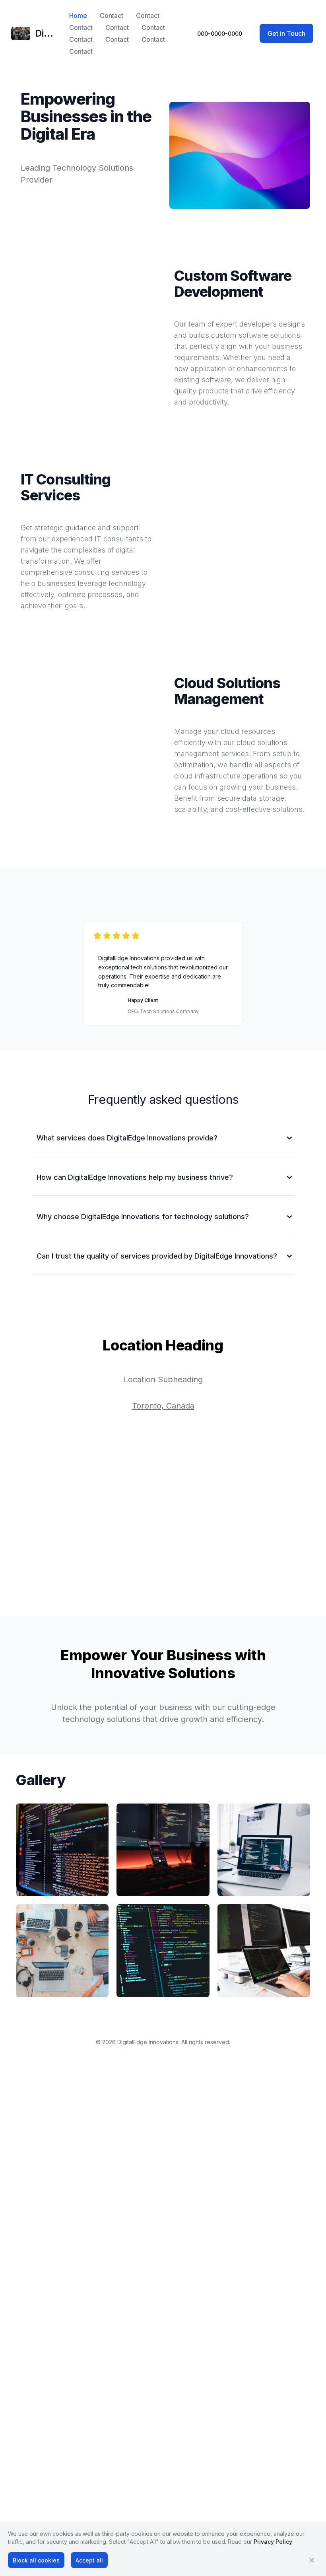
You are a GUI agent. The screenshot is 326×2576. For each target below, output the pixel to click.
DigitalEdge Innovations (148, 2042)
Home (78, 16)
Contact (112, 16)
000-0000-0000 (220, 34)
